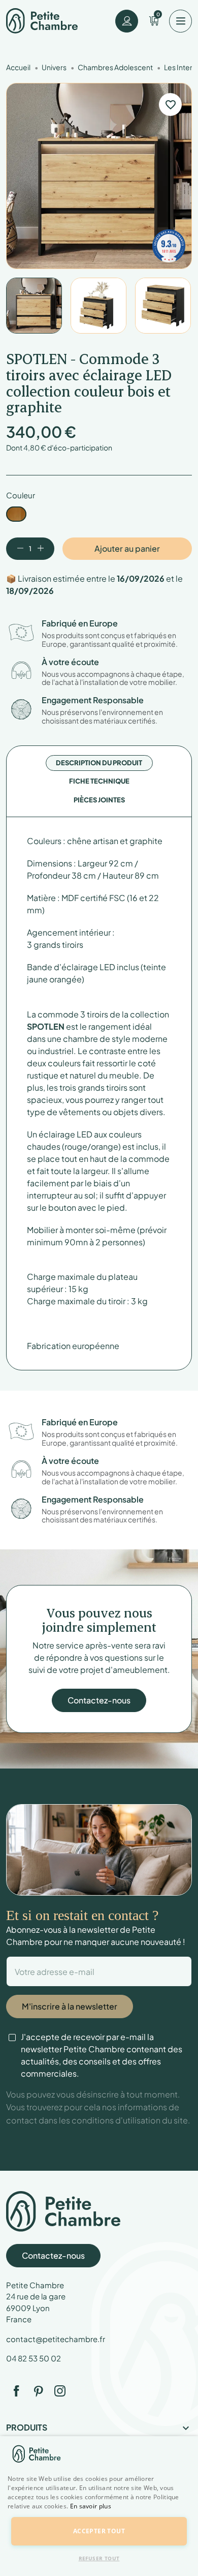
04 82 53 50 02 (34, 2358)
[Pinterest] (38, 2391)
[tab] (99, 763)
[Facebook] (16, 2391)
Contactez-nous (99, 1700)
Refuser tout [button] (99, 2558)
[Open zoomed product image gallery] (99, 176)
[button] (99, 2512)
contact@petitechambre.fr (56, 2339)
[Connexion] (127, 21)
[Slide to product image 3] (163, 306)
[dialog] (99, 2506)
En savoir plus (91, 2506)
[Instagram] (60, 2391)
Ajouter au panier (127, 548)
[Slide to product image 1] (34, 306)
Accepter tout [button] (99, 2531)
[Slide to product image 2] (98, 306)
